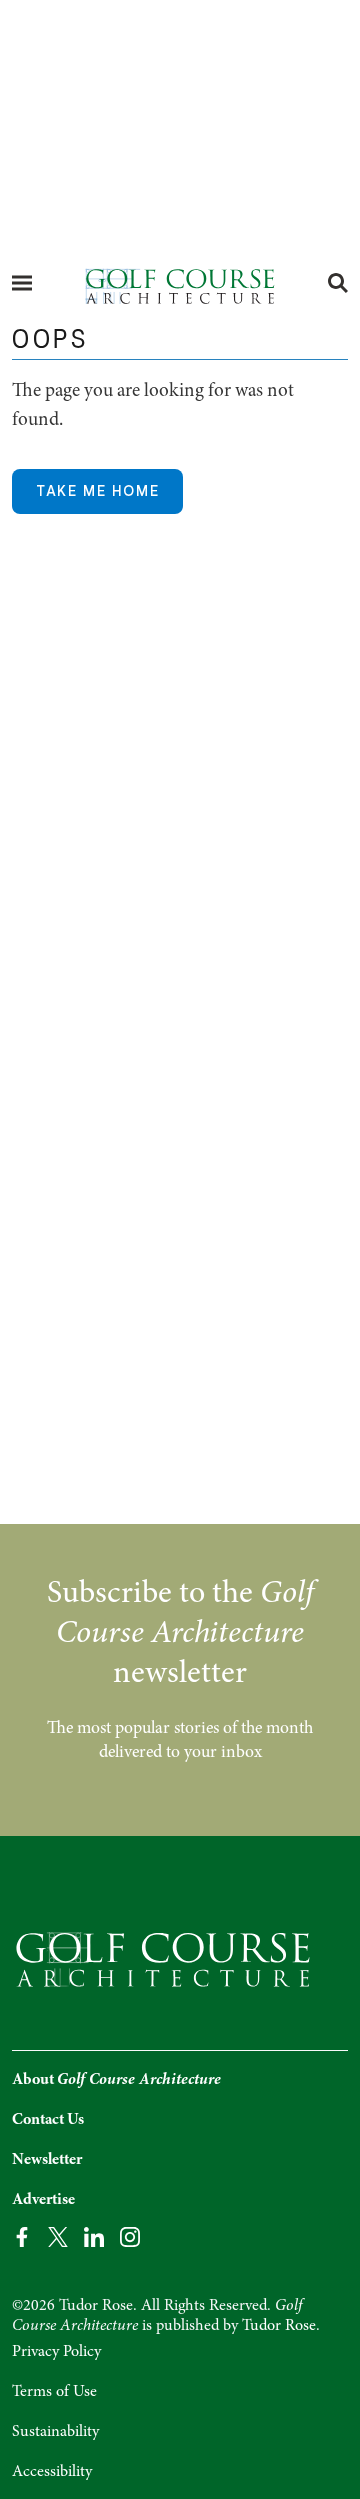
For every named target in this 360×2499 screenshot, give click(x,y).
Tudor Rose (279, 2325)
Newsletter (47, 2159)
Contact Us (48, 2119)
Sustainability (55, 2431)
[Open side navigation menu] (22, 283)
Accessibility (52, 2471)
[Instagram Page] (130, 2235)
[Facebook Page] (22, 2235)
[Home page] (180, 285)
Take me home (97, 491)
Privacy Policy (56, 2351)
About (116, 2079)
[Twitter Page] (58, 2235)
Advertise (43, 2199)
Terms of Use (54, 2391)
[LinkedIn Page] (94, 2235)
